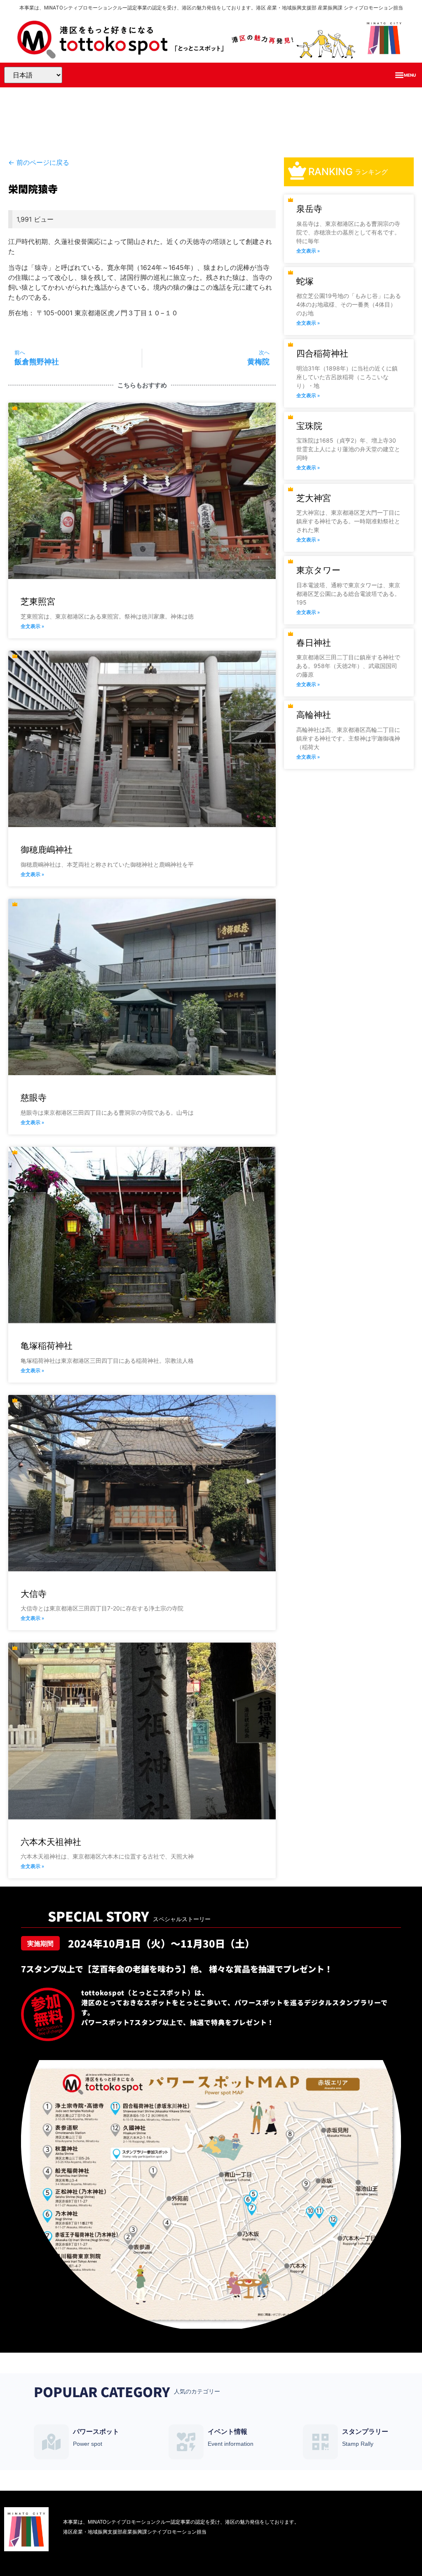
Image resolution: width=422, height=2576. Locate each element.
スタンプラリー (365, 2432)
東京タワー (318, 570)
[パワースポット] (51, 2442)
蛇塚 (305, 281)
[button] (405, 75)
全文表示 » (32, 626)
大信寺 (34, 1594)
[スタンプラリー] (320, 2442)
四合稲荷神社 (322, 353)
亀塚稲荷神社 (47, 1346)
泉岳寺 (309, 209)
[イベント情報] (186, 2442)
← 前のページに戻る (39, 162)
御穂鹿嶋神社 (47, 850)
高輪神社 (314, 715)
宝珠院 (309, 426)
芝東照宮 (38, 601)
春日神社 (314, 643)
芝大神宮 (314, 498)
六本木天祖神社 (51, 1842)
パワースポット (96, 2432)
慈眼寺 (34, 1098)
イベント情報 (227, 2432)
